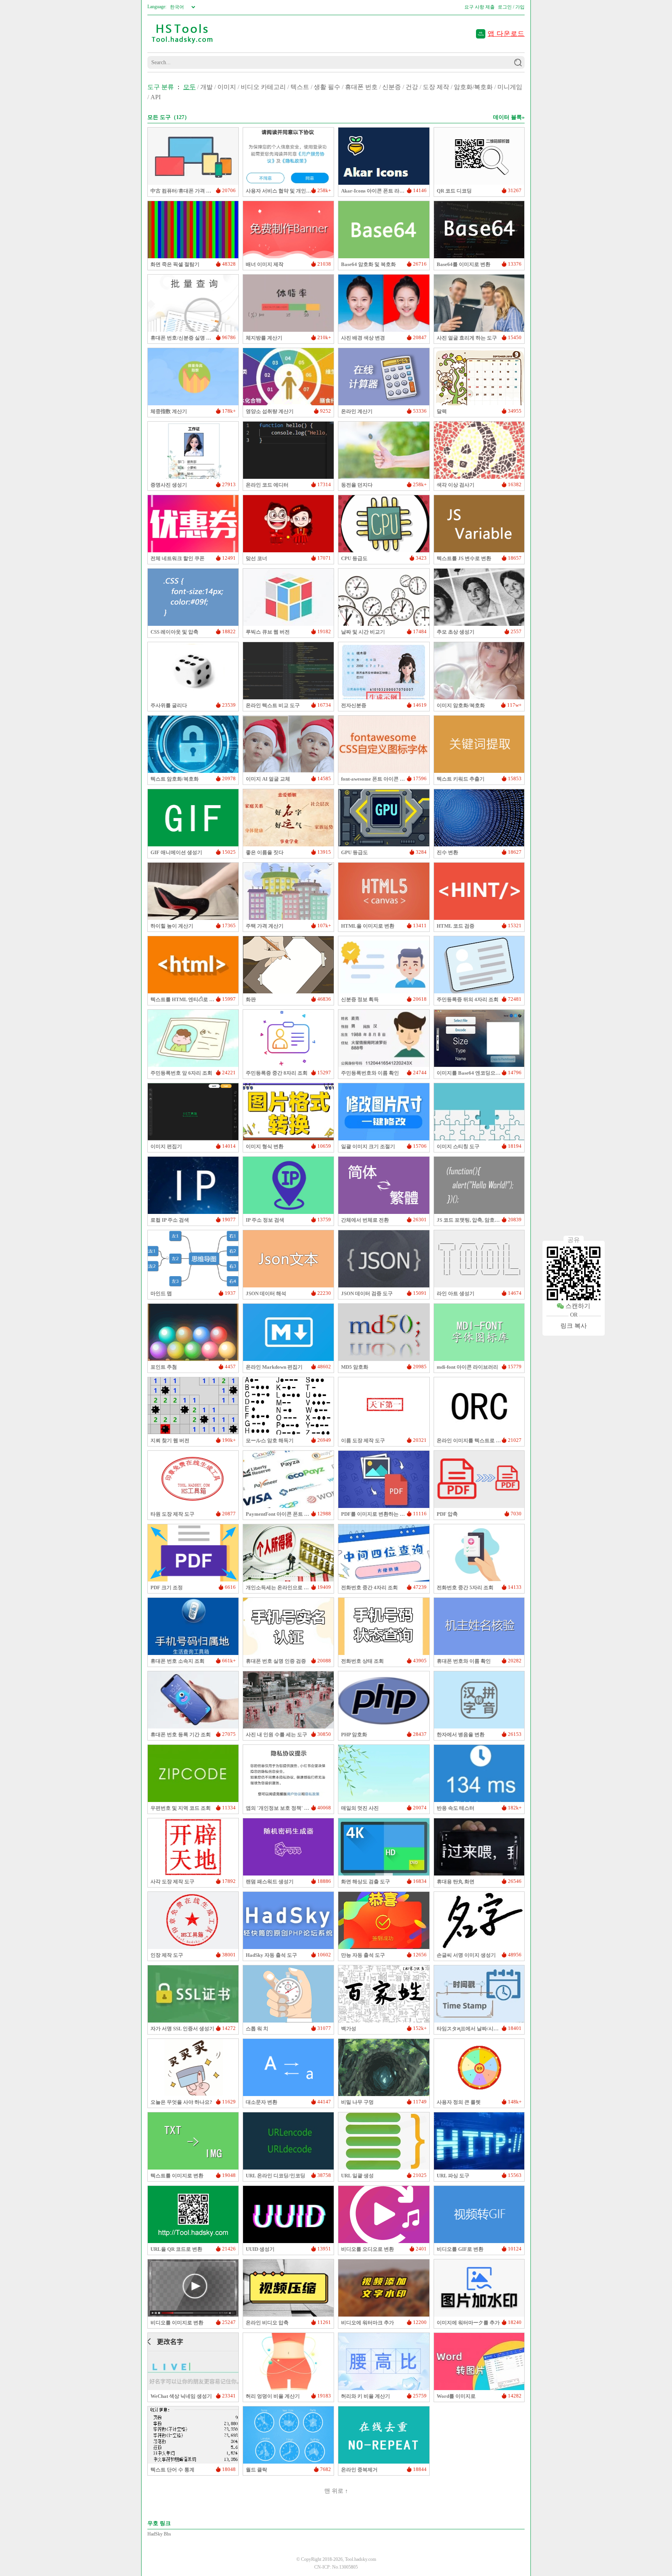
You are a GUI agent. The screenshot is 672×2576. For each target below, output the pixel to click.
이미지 (227, 87)
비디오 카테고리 (263, 87)
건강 (412, 87)
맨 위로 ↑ (336, 2491)
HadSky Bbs (159, 2534)
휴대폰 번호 (361, 87)
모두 (189, 87)
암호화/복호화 (473, 87)
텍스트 (300, 87)
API (156, 97)
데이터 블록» (509, 117)
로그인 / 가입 (511, 7)
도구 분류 (161, 87)
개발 (206, 87)
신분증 (392, 87)
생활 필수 (327, 87)
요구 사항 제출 (479, 7)
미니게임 (510, 87)
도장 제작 (436, 87)
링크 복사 (574, 1326)
